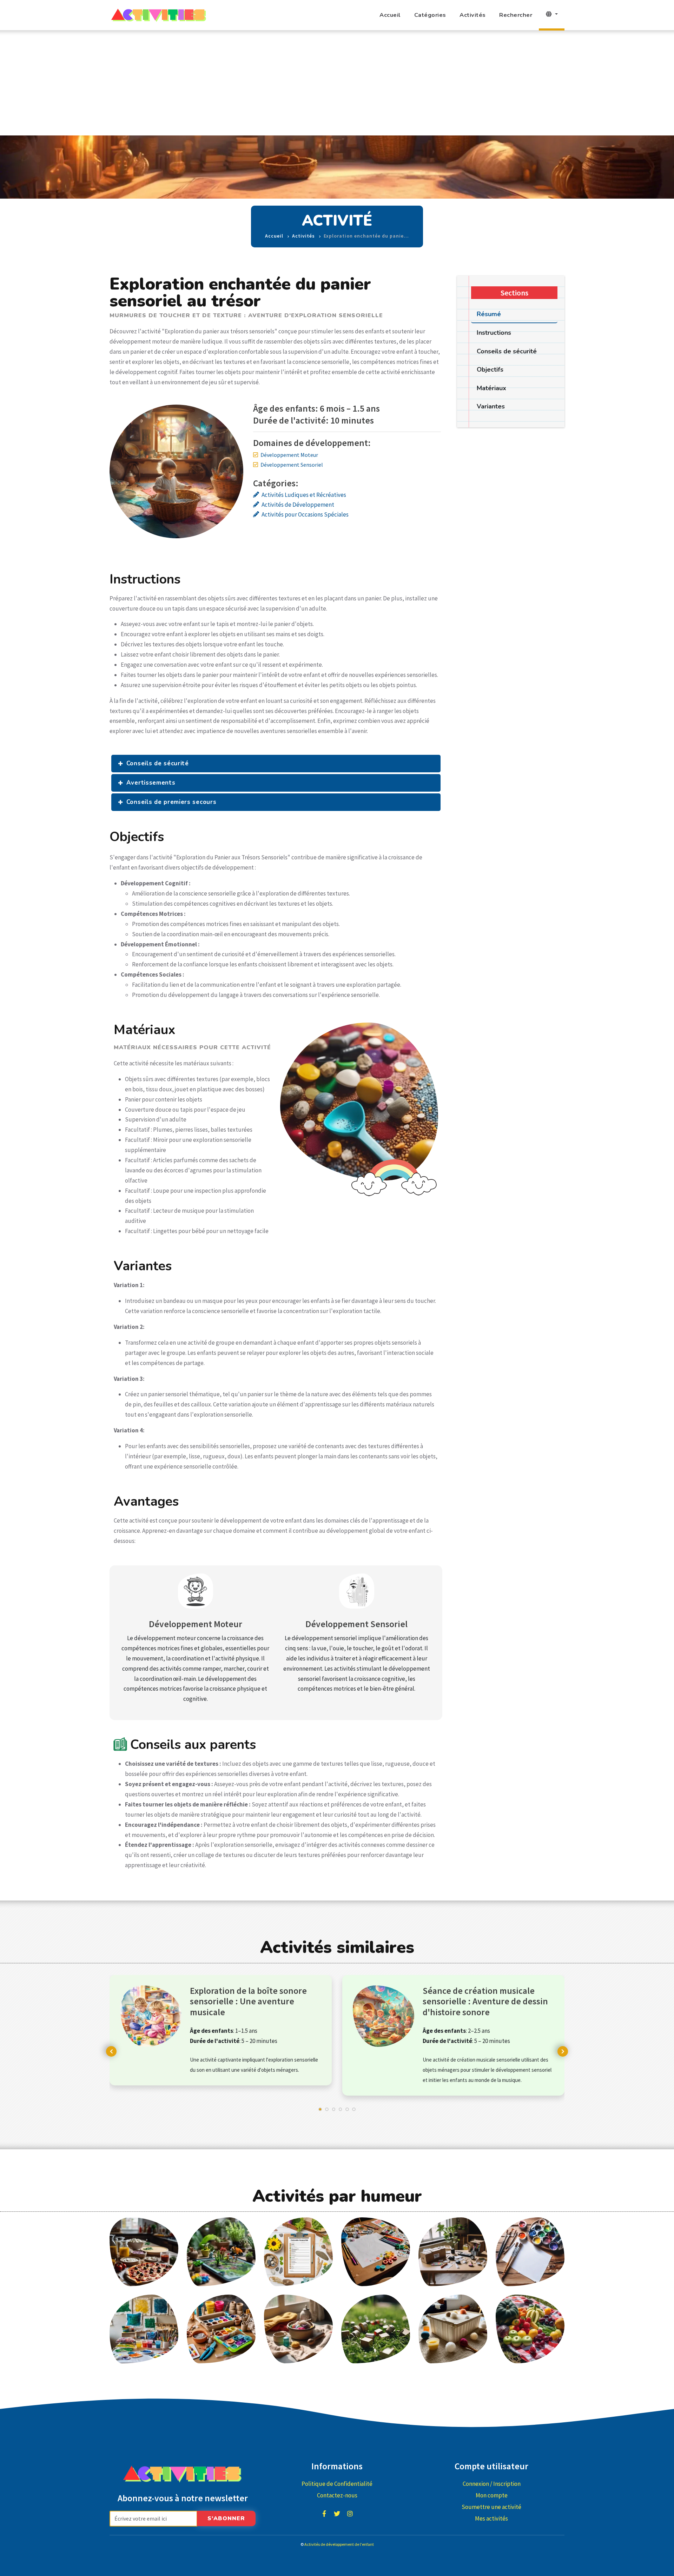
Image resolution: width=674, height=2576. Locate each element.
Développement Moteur (289, 455)
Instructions (494, 333)
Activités (473, 15)
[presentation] (111, 2051)
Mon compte (492, 2495)
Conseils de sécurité (158, 763)
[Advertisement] (337, 83)
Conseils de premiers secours (171, 802)
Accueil (390, 15)
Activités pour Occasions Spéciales (305, 514)
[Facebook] (324, 2514)
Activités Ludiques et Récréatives (304, 495)
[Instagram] (350, 2514)
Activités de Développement (298, 505)
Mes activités (491, 2518)
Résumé (489, 314)
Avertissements (151, 783)
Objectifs (490, 370)
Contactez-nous (337, 2495)
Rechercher (516, 15)
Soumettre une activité (491, 2507)
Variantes (491, 406)
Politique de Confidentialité (337, 2484)
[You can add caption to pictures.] (144, 2251)
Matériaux (491, 388)
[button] (320, 2113)
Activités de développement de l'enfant (339, 2544)
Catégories (430, 15)
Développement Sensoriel (292, 465)
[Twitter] (337, 2514)
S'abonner (226, 2518)
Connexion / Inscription (492, 2484)
